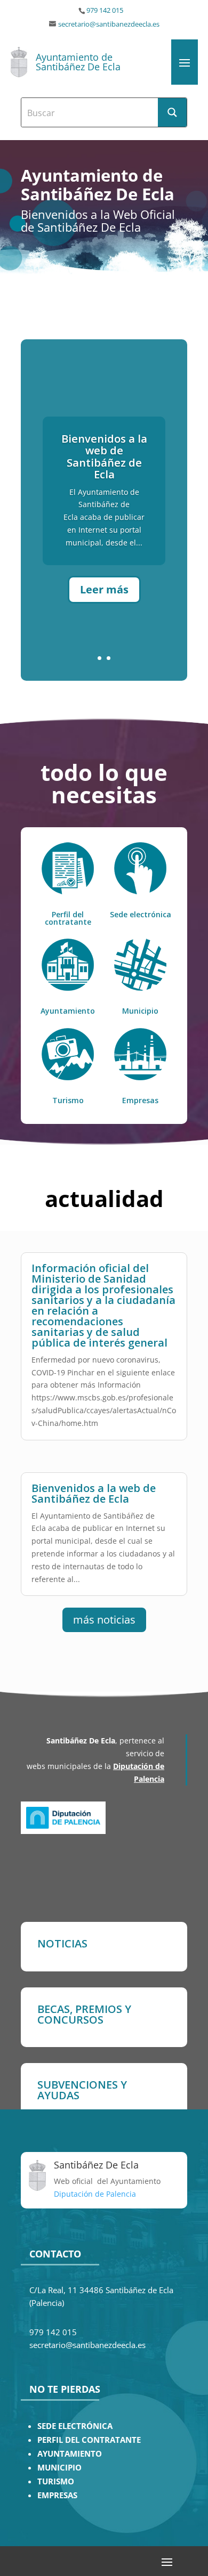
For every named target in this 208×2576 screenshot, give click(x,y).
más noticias (104, 1620)
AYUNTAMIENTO (70, 2454)
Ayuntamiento (68, 1011)
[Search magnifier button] (172, 112)
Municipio (140, 1011)
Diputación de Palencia (95, 2194)
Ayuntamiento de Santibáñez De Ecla (78, 62)
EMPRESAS (57, 2495)
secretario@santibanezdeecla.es (109, 24)
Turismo (68, 1100)
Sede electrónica (141, 914)
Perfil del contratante (68, 918)
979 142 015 (105, 10)
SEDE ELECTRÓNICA (75, 2426)
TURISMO (56, 2481)
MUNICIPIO (59, 2468)
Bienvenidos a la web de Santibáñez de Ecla (104, 456)
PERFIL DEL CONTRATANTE (89, 2440)
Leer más (104, 589)
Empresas (140, 1100)
